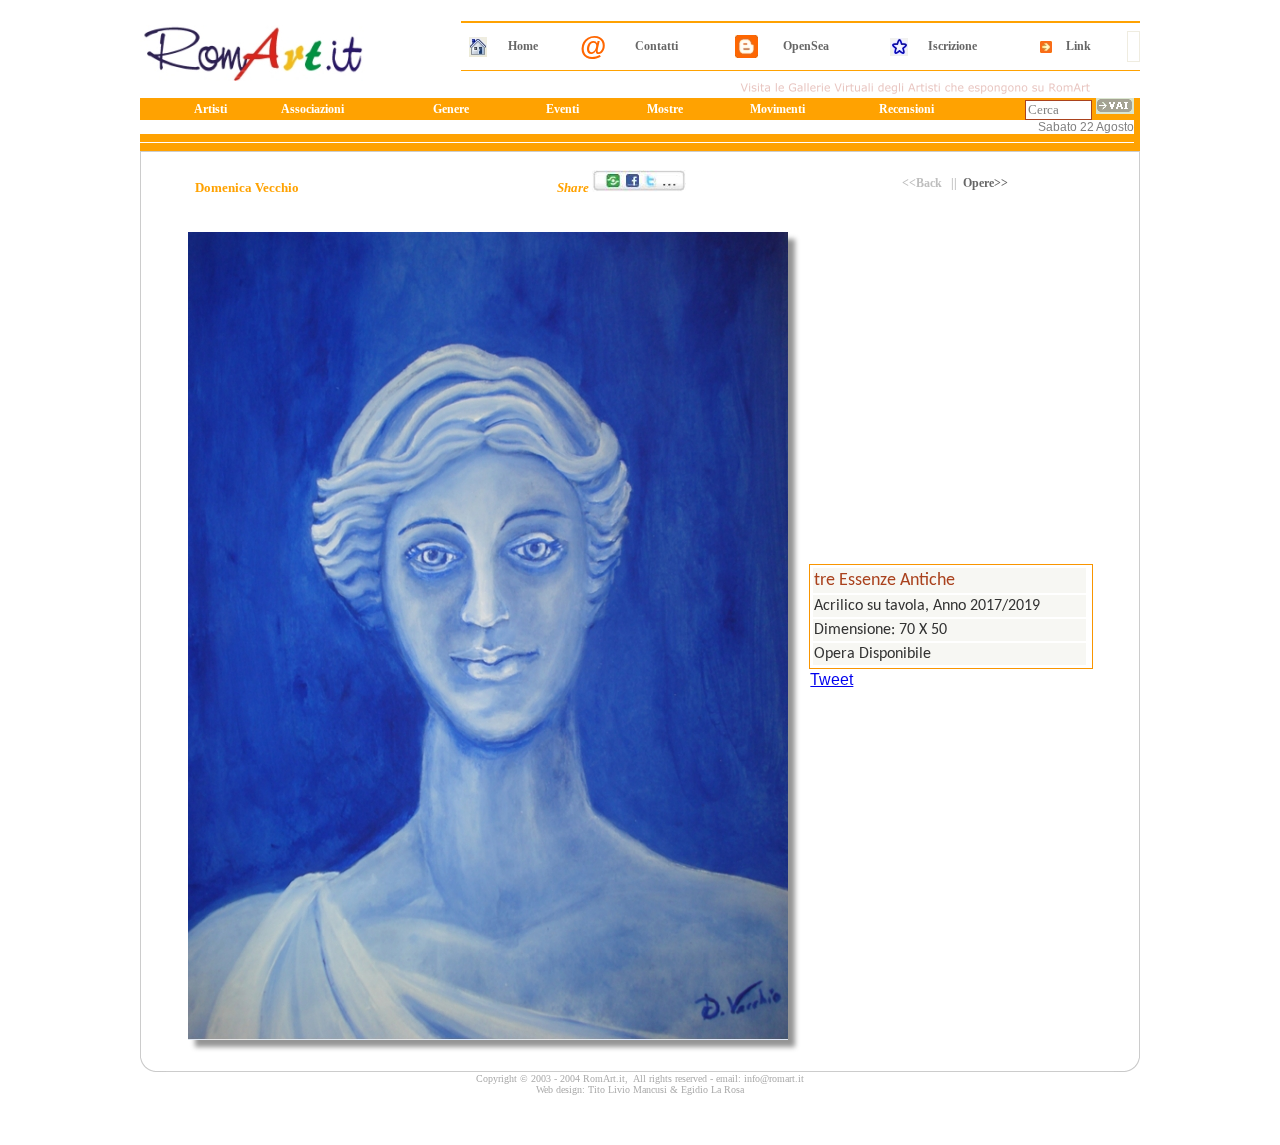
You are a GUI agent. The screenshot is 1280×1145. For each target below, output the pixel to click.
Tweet (831, 679)
